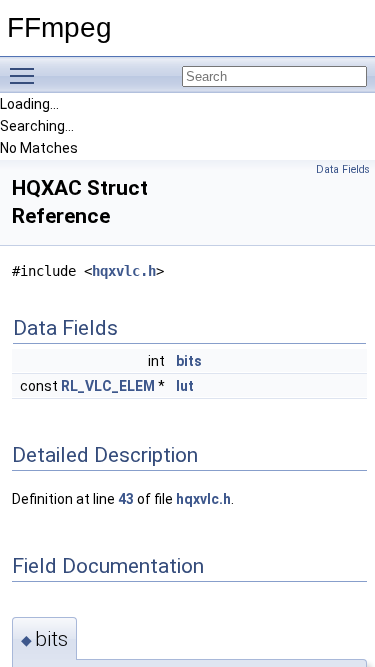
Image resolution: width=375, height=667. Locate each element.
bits (189, 361)
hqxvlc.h (124, 271)
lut (185, 386)
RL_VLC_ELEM (108, 386)
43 (126, 499)
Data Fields (343, 169)
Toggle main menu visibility (26, 75)
